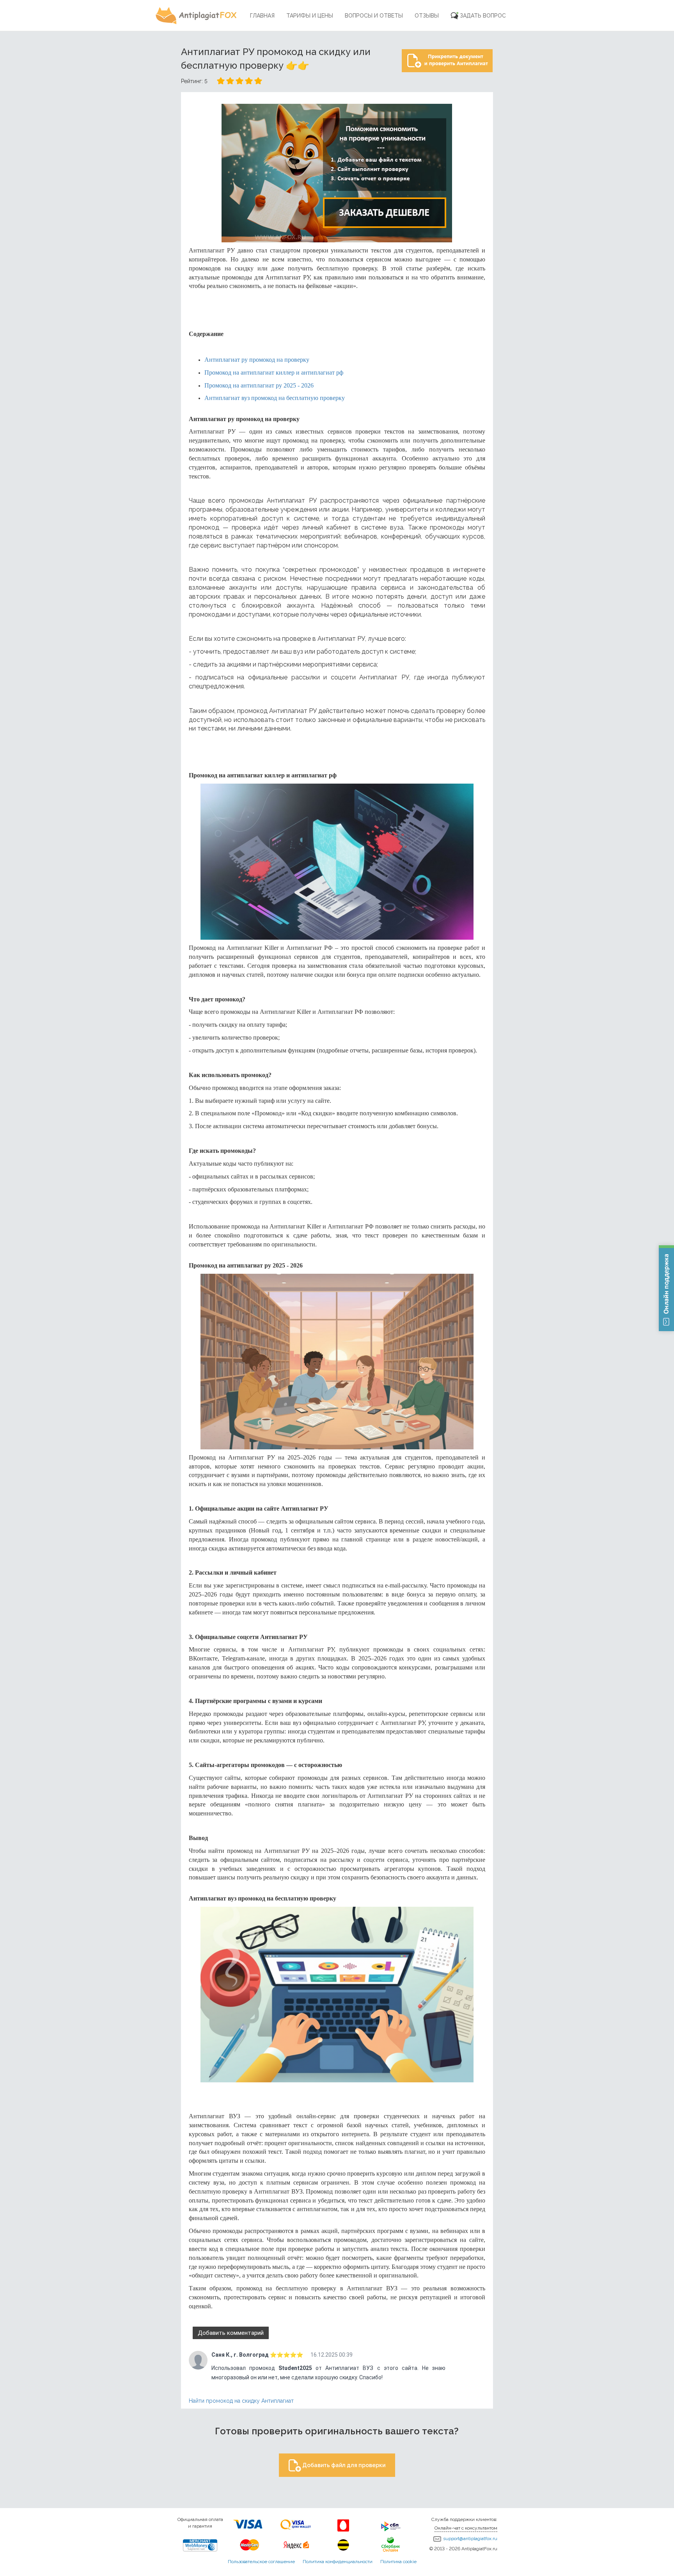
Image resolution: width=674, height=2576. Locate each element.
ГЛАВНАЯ (262, 16)
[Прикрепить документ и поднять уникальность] (447, 59)
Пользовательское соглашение (261, 2562)
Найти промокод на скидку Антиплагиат (241, 2401)
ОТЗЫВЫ (427, 16)
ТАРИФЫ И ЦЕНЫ (310, 16)
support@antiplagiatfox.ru (470, 2539)
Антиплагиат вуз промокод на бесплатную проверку (275, 398)
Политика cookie (398, 2562)
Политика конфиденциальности (338, 2562)
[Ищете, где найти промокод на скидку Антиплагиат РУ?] (337, 173)
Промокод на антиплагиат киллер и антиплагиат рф (274, 372)
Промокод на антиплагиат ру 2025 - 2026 (259, 385)
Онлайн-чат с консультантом (466, 2528)
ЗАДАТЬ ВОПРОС (483, 16)
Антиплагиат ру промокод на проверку (257, 360)
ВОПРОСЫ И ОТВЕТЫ (374, 16)
